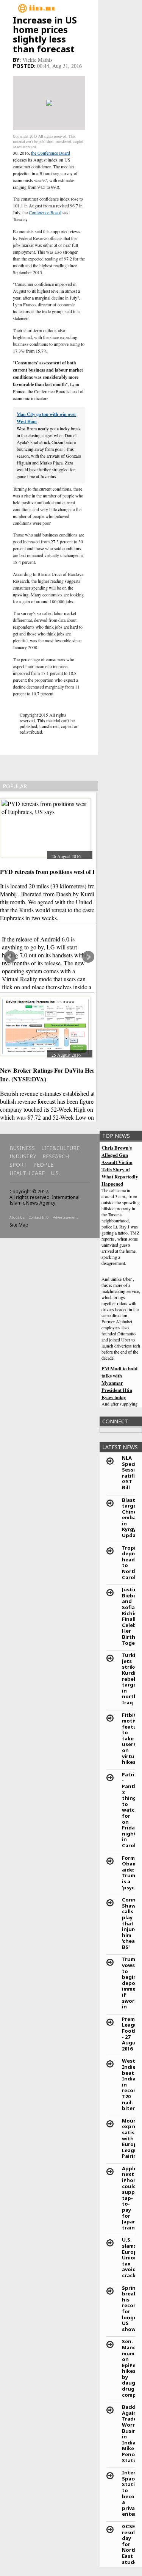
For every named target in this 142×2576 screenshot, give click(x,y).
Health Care (27, 1173)
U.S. (55, 1173)
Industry (23, 1156)
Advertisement (66, 1217)
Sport (18, 1165)
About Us (17, 1217)
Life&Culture (60, 1148)
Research (56, 1156)
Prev (10, 957)
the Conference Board (51, 153)
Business (22, 1148)
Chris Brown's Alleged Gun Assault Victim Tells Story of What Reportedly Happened (120, 1166)
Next (88, 957)
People (43, 1165)
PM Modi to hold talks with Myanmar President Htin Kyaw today (119, 1383)
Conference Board (45, 212)
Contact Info (39, 1217)
